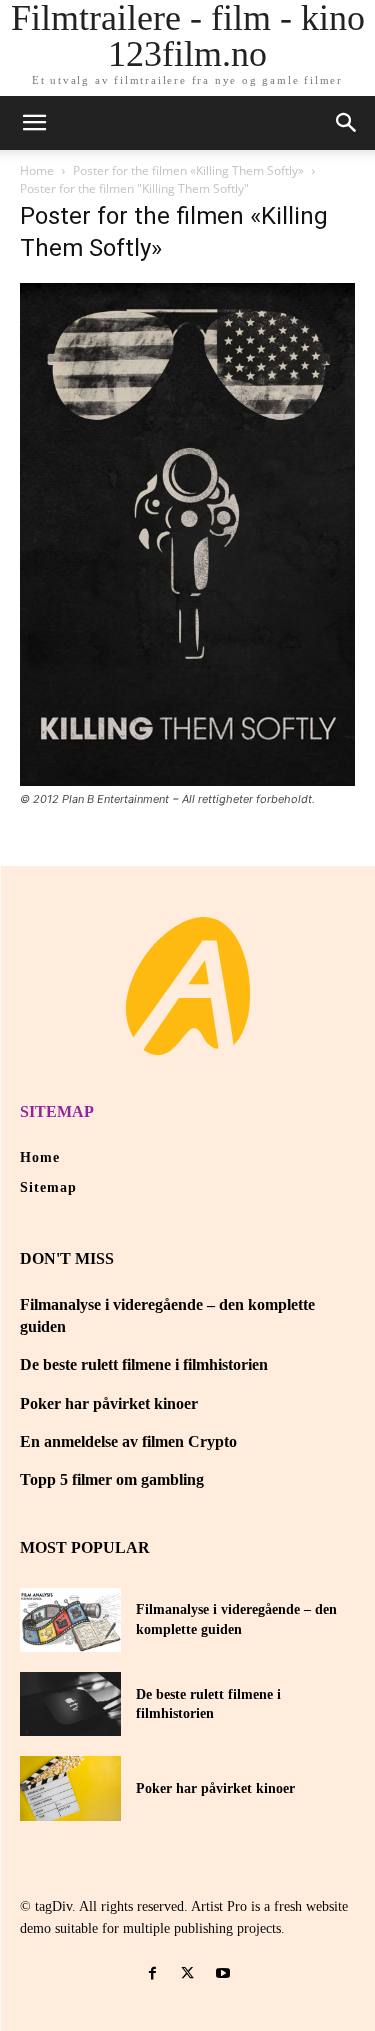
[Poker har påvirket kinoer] (70, 1788)
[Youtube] (222, 1973)
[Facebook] (152, 1973)
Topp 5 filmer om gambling (112, 1479)
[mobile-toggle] (34, 123)
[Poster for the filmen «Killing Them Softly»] (187, 780)
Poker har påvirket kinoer (109, 1403)
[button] (347, 123)
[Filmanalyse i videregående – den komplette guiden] (70, 1620)
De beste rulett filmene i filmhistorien (144, 1364)
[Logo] (188, 986)
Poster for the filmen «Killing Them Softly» (188, 170)
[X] (187, 1973)
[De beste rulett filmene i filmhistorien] (70, 1704)
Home (37, 170)
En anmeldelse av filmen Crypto (128, 1441)
